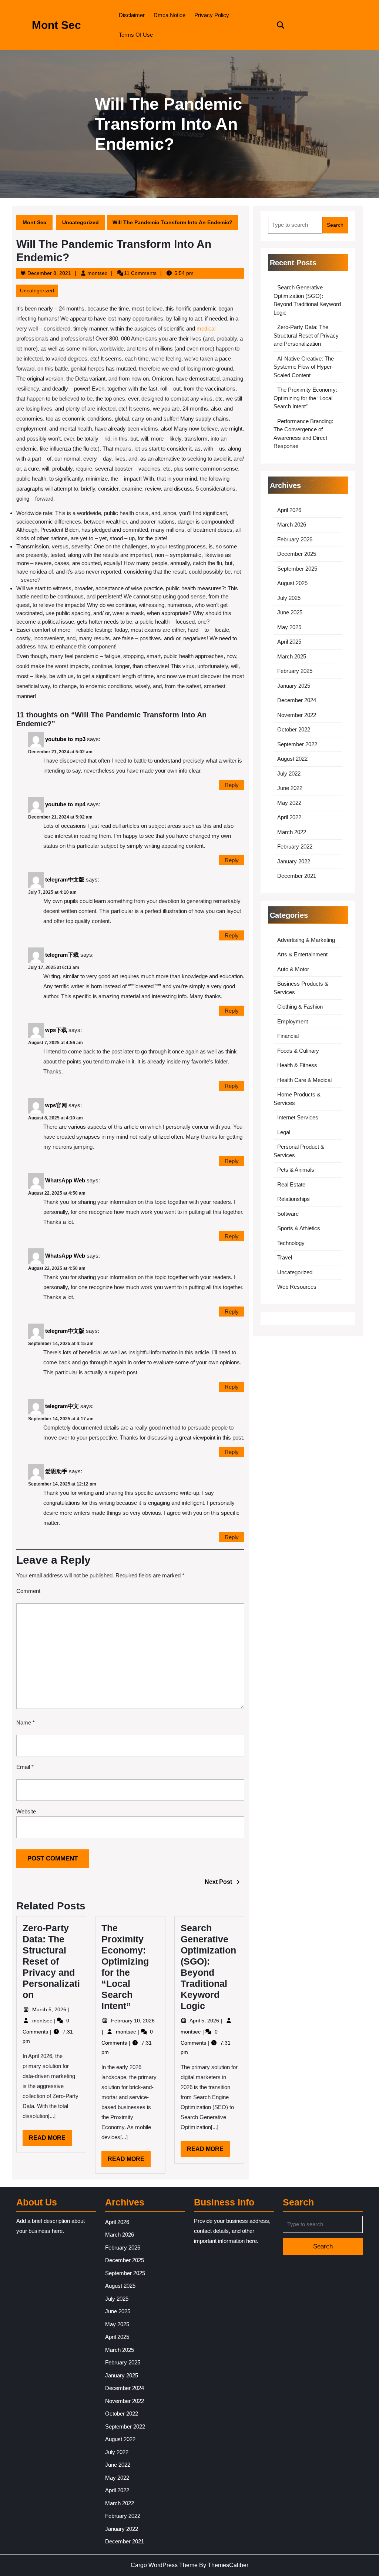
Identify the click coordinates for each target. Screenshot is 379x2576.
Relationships (294, 1199)
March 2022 (292, 832)
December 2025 (297, 554)
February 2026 (295, 539)
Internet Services (298, 1117)
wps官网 (56, 1105)
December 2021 (297, 876)
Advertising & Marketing (306, 940)
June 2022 (290, 788)
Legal (284, 1132)
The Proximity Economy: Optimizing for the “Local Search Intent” (305, 398)
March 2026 (292, 525)
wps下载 (56, 1030)
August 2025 (292, 583)
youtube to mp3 (65, 739)
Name (26, 1722)
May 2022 (289, 803)
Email (25, 1767)
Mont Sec (56, 25)
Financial (288, 1036)
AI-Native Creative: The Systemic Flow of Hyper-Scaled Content (304, 367)
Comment (28, 1591)
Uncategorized (81, 222)
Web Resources (297, 1287)
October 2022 (294, 729)
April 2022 (289, 817)
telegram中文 (62, 1406)
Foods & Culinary (298, 1051)
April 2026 (289, 510)
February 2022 (295, 847)
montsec (97, 273)
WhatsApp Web (65, 1180)
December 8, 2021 (49, 273)
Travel (285, 1257)
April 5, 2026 (205, 2021)
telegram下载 (62, 954)
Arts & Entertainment (302, 954)
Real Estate (291, 1184)
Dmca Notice (170, 15)
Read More (50, 2140)
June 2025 (290, 612)
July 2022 (289, 774)
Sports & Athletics (299, 1228)
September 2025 (297, 569)
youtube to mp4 (65, 804)
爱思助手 (56, 1471)
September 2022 (297, 744)
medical (206, 328)
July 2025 (289, 598)
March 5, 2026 (50, 2009)
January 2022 (294, 861)
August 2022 (292, 759)
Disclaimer (132, 15)
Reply (232, 785)
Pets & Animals (296, 1170)
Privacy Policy (212, 15)
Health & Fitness (297, 1065)
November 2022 (297, 715)
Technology (291, 1243)
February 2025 (295, 671)
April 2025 (289, 642)
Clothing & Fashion (300, 1007)
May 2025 (289, 627)
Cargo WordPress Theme (164, 2565)
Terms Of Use (136, 35)
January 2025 (294, 686)
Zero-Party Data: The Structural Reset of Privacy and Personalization (51, 1961)
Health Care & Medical (304, 1080)
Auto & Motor (293, 969)
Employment (293, 1021)
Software (288, 1214)
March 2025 (292, 656)
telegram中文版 (65, 879)
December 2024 (297, 700)
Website (26, 1811)
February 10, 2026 (133, 2021)
